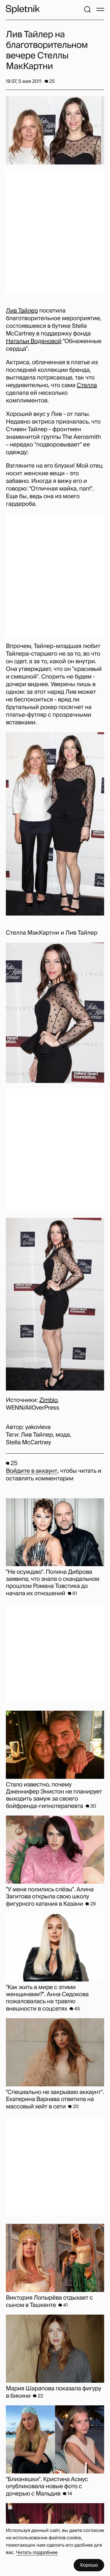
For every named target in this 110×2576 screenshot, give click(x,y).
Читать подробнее (37, 2552)
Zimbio (48, 1400)
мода (63, 1435)
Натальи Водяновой (34, 341)
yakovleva (38, 1427)
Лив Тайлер (22, 311)
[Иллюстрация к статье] (55, 130)
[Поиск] (87, 9)
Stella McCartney (28, 1443)
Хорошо (89, 2565)
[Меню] (100, 9)
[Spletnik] (23, 9)
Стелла (87, 385)
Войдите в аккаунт (32, 1471)
